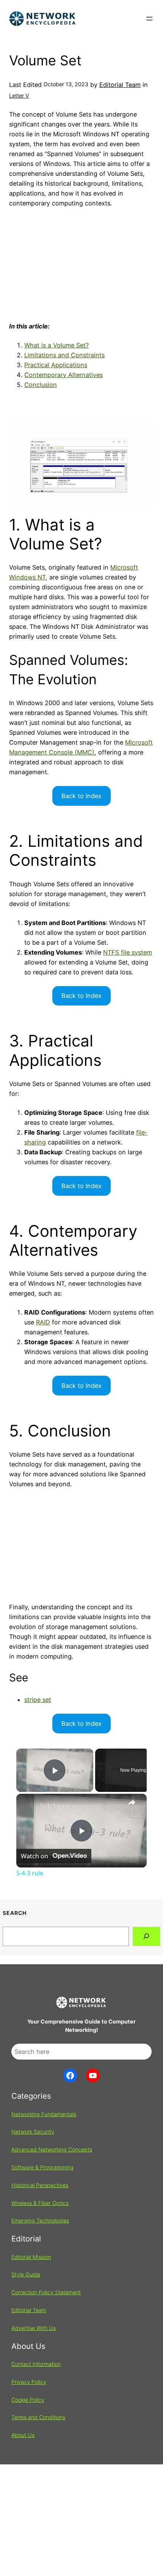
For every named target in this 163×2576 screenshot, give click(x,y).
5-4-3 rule (55, 1806)
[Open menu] (149, 19)
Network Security (33, 2132)
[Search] (147, 1937)
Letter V (19, 95)
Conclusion (41, 385)
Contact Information (36, 2364)
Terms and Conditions (38, 2417)
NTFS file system (128, 952)
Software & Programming (42, 2167)
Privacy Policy (29, 2382)
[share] (132, 1803)
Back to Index (81, 796)
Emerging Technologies (40, 2220)
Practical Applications (56, 365)
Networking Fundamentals (44, 2114)
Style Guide (26, 2274)
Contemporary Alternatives (63, 375)
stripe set (38, 1700)
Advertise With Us (34, 2328)
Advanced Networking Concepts (52, 2149)
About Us (23, 2435)
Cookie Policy (28, 2400)
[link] (28, 1806)
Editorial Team (120, 85)
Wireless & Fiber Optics (40, 2203)
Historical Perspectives (40, 2185)
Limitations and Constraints (64, 355)
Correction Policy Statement (46, 2292)
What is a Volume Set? (56, 345)
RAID (43, 1322)
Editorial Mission (31, 2257)
